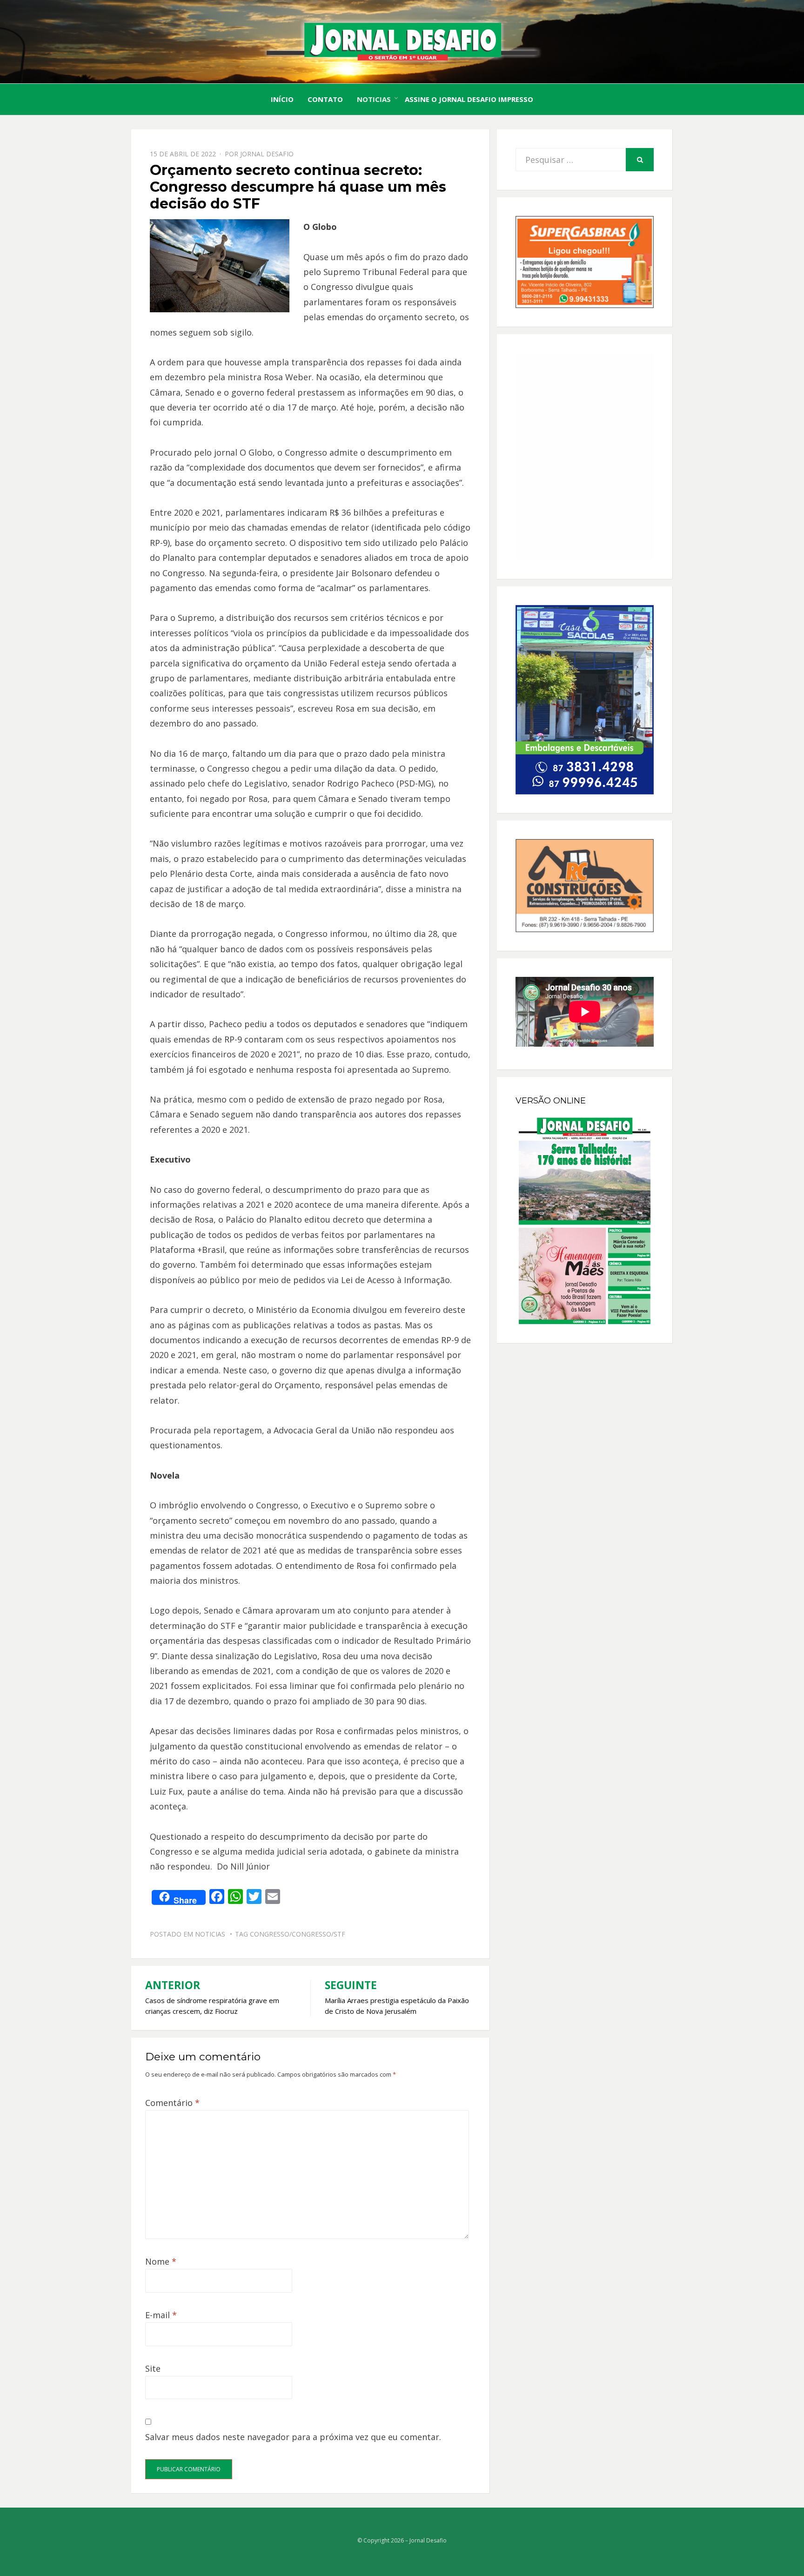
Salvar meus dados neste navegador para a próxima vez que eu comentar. (293, 2437)
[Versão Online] (585, 1221)
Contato (325, 99)
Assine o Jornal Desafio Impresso (469, 99)
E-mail (161, 2315)
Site (153, 2368)
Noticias (374, 99)
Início (282, 99)
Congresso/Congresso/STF (298, 1934)
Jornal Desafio (267, 154)
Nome (161, 2261)
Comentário (172, 2103)
